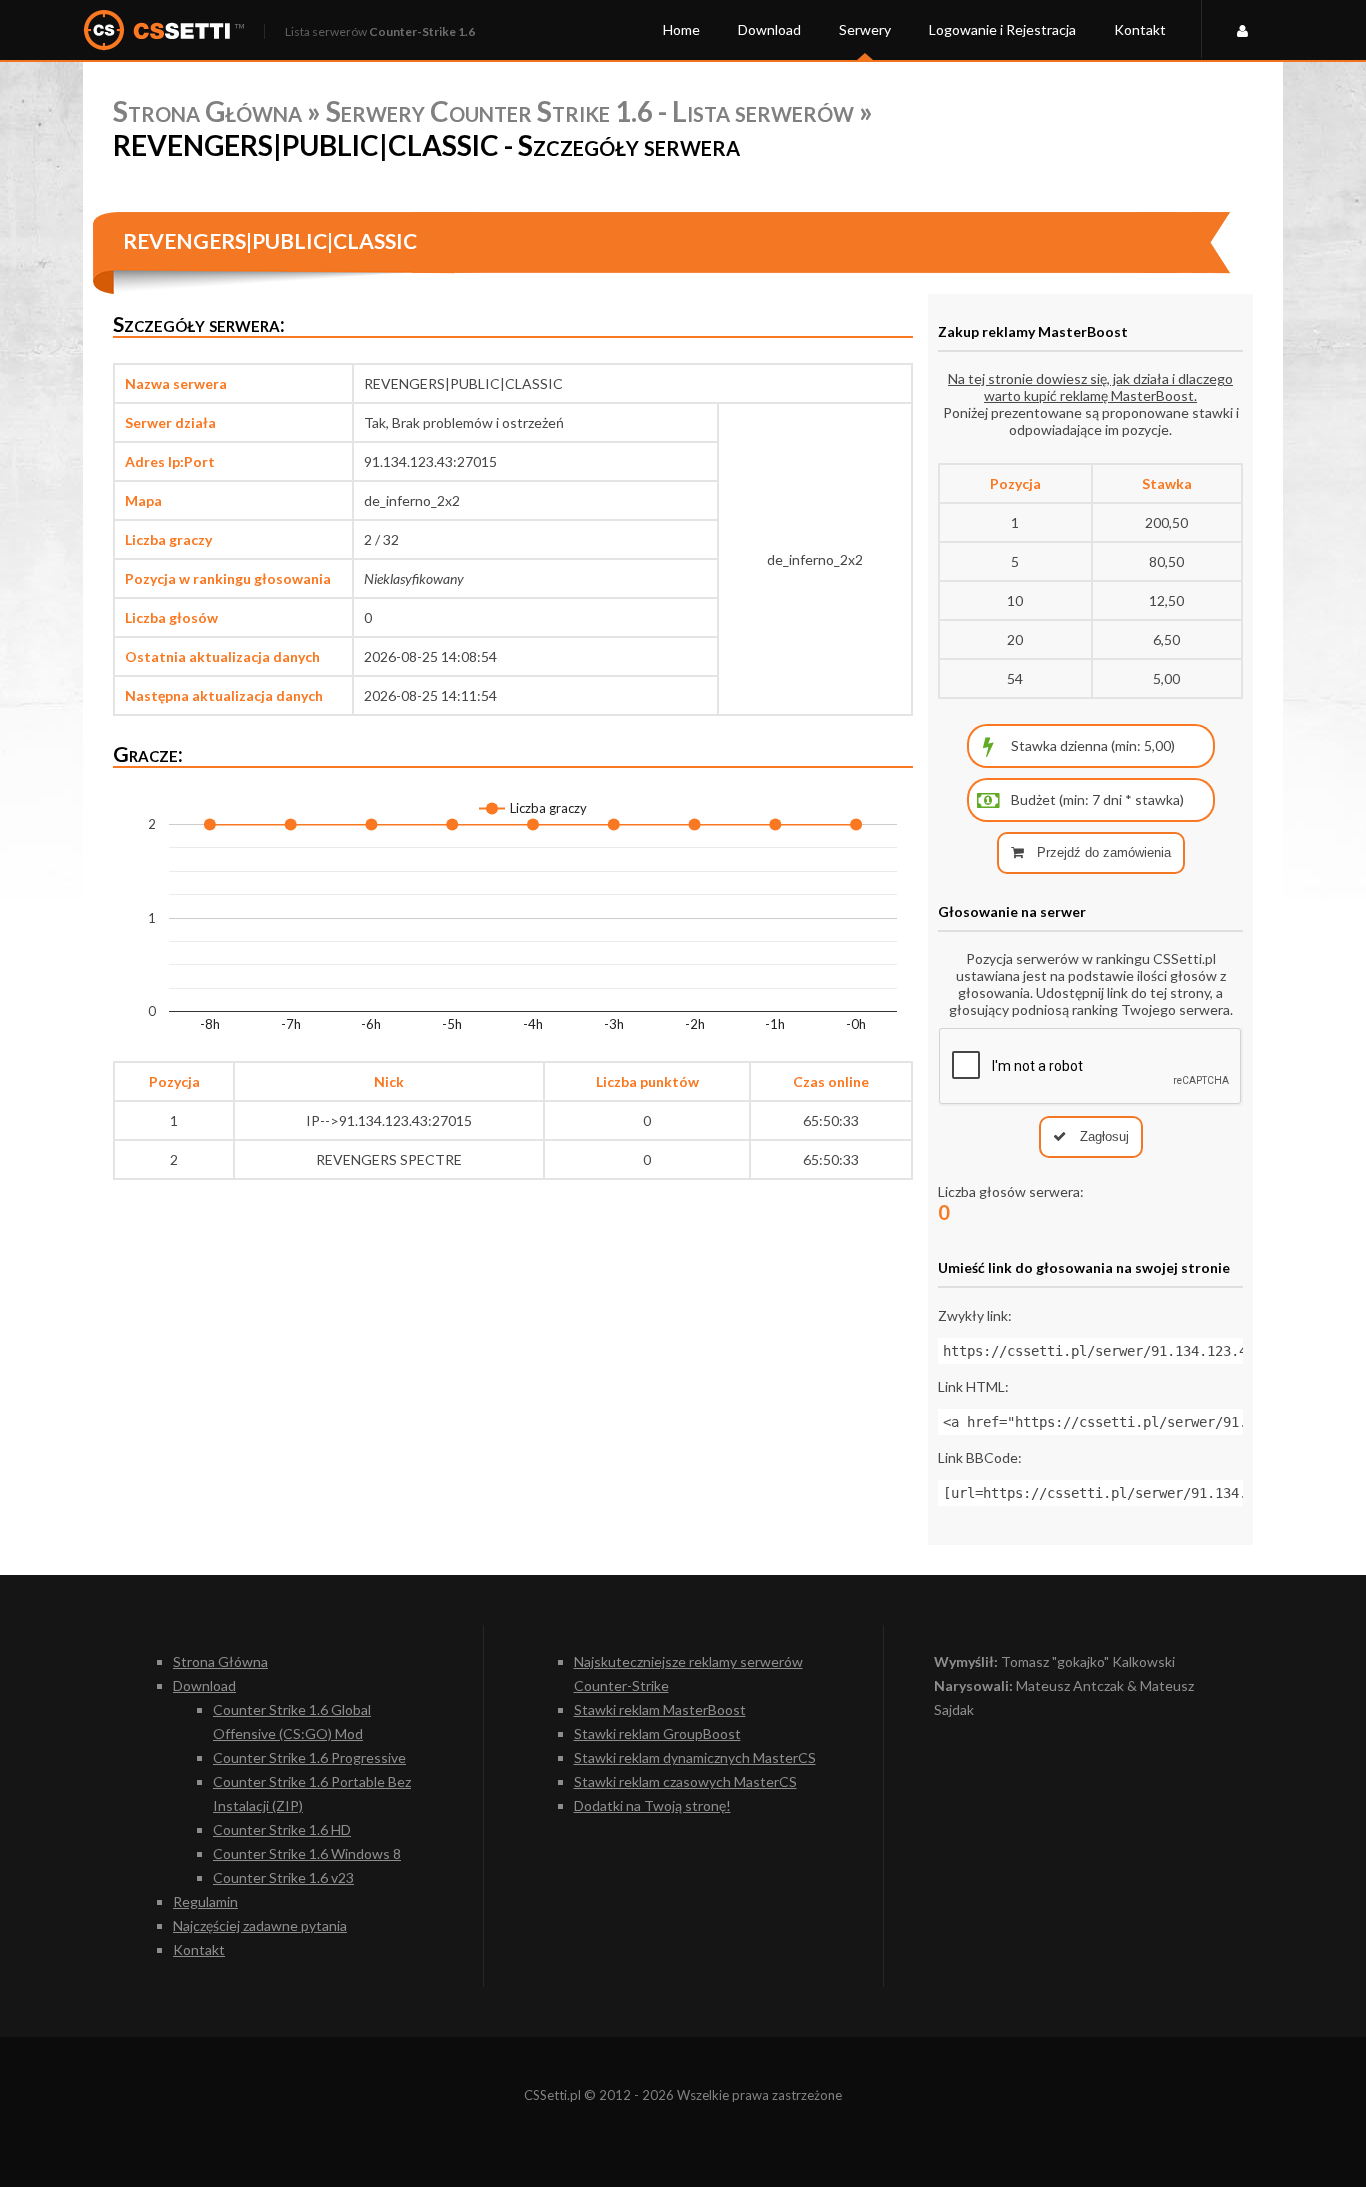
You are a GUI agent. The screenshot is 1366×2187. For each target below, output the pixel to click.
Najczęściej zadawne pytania (260, 1925)
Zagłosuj (1102, 1136)
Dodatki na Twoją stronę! (652, 1805)
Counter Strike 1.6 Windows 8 (307, 1853)
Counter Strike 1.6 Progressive (309, 1757)
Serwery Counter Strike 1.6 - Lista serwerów (590, 111)
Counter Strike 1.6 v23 (283, 1877)
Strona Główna (207, 111)
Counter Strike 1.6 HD (282, 1829)
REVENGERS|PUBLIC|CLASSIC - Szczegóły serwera (426, 145)
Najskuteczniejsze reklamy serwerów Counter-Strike (688, 1673)
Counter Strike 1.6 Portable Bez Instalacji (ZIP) (312, 1793)
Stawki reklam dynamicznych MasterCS (695, 1757)
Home (681, 29)
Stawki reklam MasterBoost (660, 1709)
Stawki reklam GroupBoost (657, 1733)
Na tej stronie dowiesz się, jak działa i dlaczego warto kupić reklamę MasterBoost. (1090, 387)
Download (769, 29)
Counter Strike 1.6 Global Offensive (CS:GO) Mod (292, 1721)
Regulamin (205, 1901)
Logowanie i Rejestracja (1002, 29)
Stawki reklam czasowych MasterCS (685, 1781)
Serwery (865, 29)
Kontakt (1140, 29)
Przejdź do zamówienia (1102, 852)
